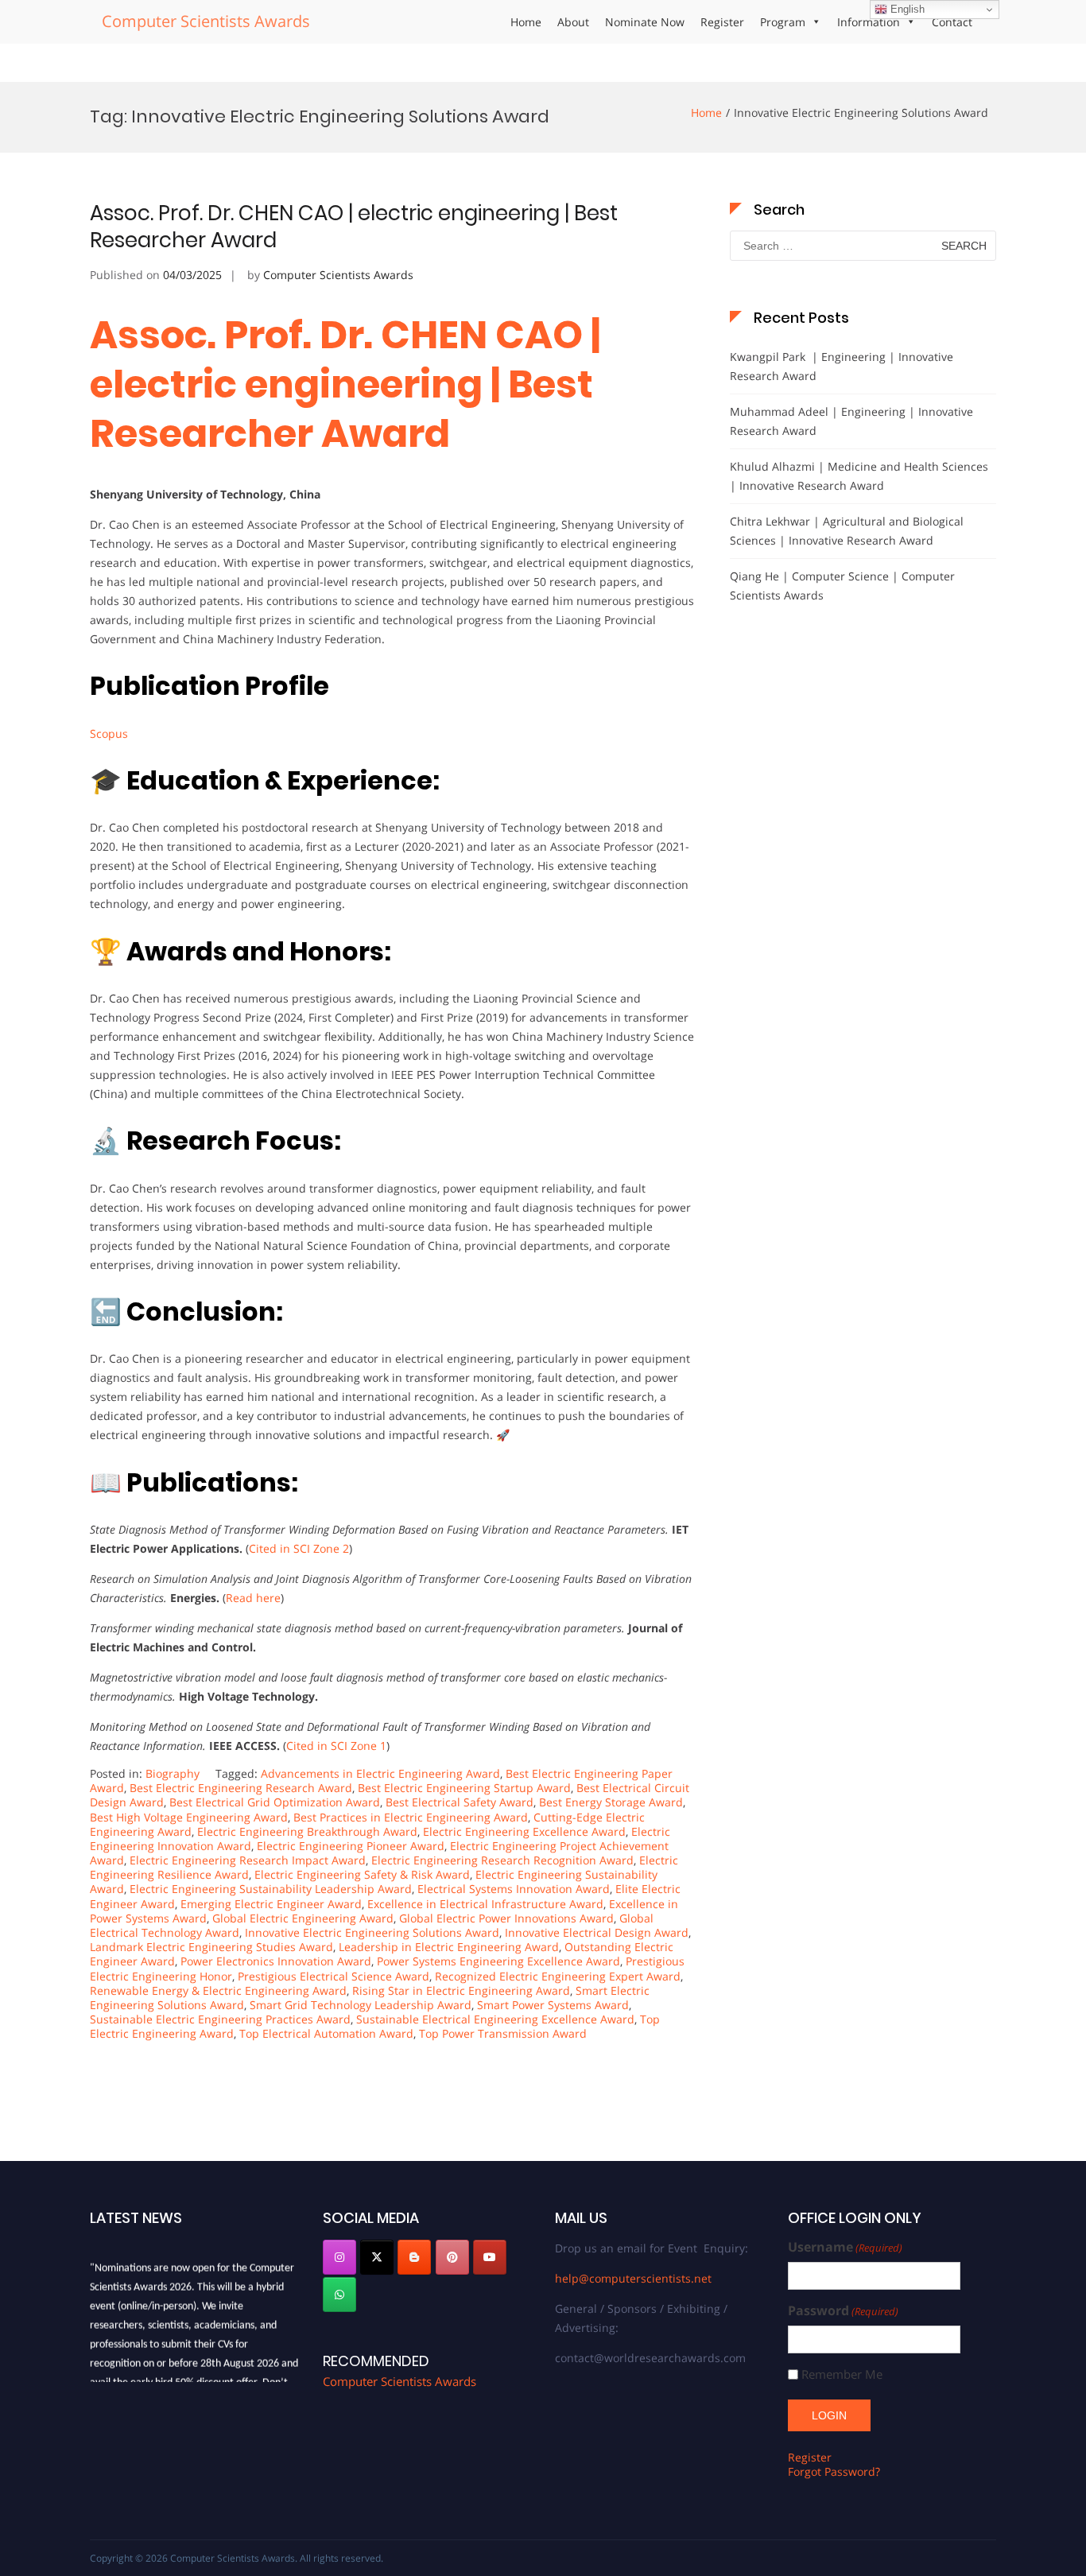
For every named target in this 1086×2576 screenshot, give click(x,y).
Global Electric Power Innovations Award (506, 1918)
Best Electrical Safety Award (460, 1802)
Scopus (109, 733)
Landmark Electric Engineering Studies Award (211, 1947)
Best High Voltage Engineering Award (189, 1817)
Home (526, 22)
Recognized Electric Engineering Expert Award (558, 1976)
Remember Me (842, 2374)
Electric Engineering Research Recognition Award (502, 1860)
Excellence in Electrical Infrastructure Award (485, 1904)
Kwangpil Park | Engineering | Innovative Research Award (842, 366)
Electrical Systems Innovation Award (514, 1889)
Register (722, 22)
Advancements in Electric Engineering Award (380, 1773)
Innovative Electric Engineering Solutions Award (372, 1932)
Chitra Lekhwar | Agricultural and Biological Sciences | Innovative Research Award (847, 531)
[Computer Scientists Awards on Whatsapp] (339, 2295)
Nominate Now (645, 22)
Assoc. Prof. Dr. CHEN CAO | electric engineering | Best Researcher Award (354, 227)
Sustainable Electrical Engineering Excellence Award (495, 2019)
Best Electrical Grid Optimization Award (275, 1802)
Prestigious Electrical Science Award (334, 1976)
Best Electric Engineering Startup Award (464, 1788)
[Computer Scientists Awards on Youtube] (490, 2257)
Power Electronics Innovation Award (276, 1961)
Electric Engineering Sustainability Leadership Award (271, 1889)
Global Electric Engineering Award (303, 1918)
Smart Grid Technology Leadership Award (361, 2005)
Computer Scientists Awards (206, 21)
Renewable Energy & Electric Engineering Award (218, 1990)
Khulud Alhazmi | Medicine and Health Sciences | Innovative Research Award (859, 476)
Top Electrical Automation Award (326, 2033)
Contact (952, 22)
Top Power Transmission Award (503, 2033)
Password (843, 2311)
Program (783, 22)
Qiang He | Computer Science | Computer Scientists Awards (842, 586)
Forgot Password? (834, 2471)
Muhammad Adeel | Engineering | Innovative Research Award (851, 421)
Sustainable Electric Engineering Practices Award (220, 2019)
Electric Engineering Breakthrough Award (307, 1831)
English (906, 9)
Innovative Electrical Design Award (597, 1932)
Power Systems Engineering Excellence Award (498, 1961)
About (573, 22)
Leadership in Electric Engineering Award (449, 1947)
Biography (173, 1773)
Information (869, 22)
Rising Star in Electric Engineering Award (461, 1990)
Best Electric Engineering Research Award (241, 1788)
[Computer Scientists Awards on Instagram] (339, 2257)
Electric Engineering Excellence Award (524, 1831)
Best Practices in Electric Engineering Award (411, 1817)
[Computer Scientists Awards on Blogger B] (414, 2257)
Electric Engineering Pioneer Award (351, 1846)
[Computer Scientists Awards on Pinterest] (452, 2257)
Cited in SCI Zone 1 (336, 1746)
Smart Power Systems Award (553, 2005)
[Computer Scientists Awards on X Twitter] (377, 2257)
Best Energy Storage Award (611, 1802)
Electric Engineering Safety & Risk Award (362, 1874)
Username (845, 2247)
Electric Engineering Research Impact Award (248, 1860)
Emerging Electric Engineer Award (271, 1904)
